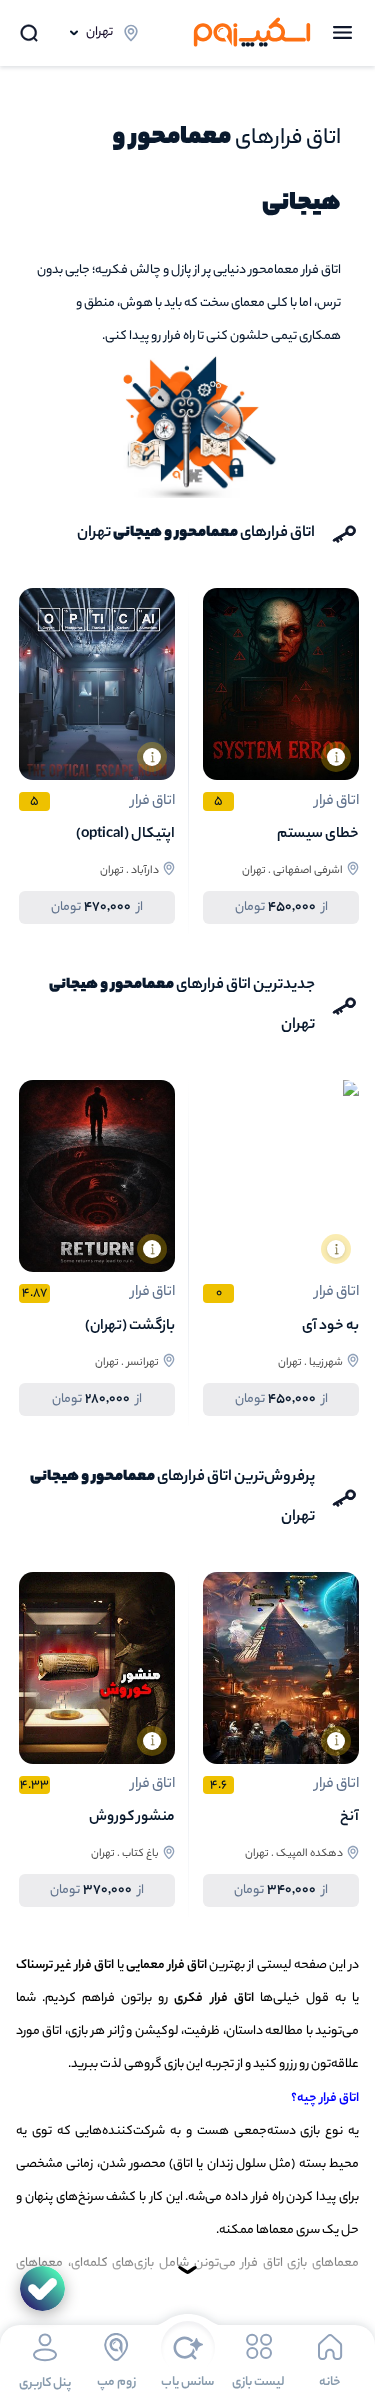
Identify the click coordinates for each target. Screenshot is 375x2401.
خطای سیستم (318, 835)
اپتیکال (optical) (125, 835)
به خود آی (330, 1327)
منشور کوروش (132, 1818)
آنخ (349, 1818)
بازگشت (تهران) (130, 1327)
